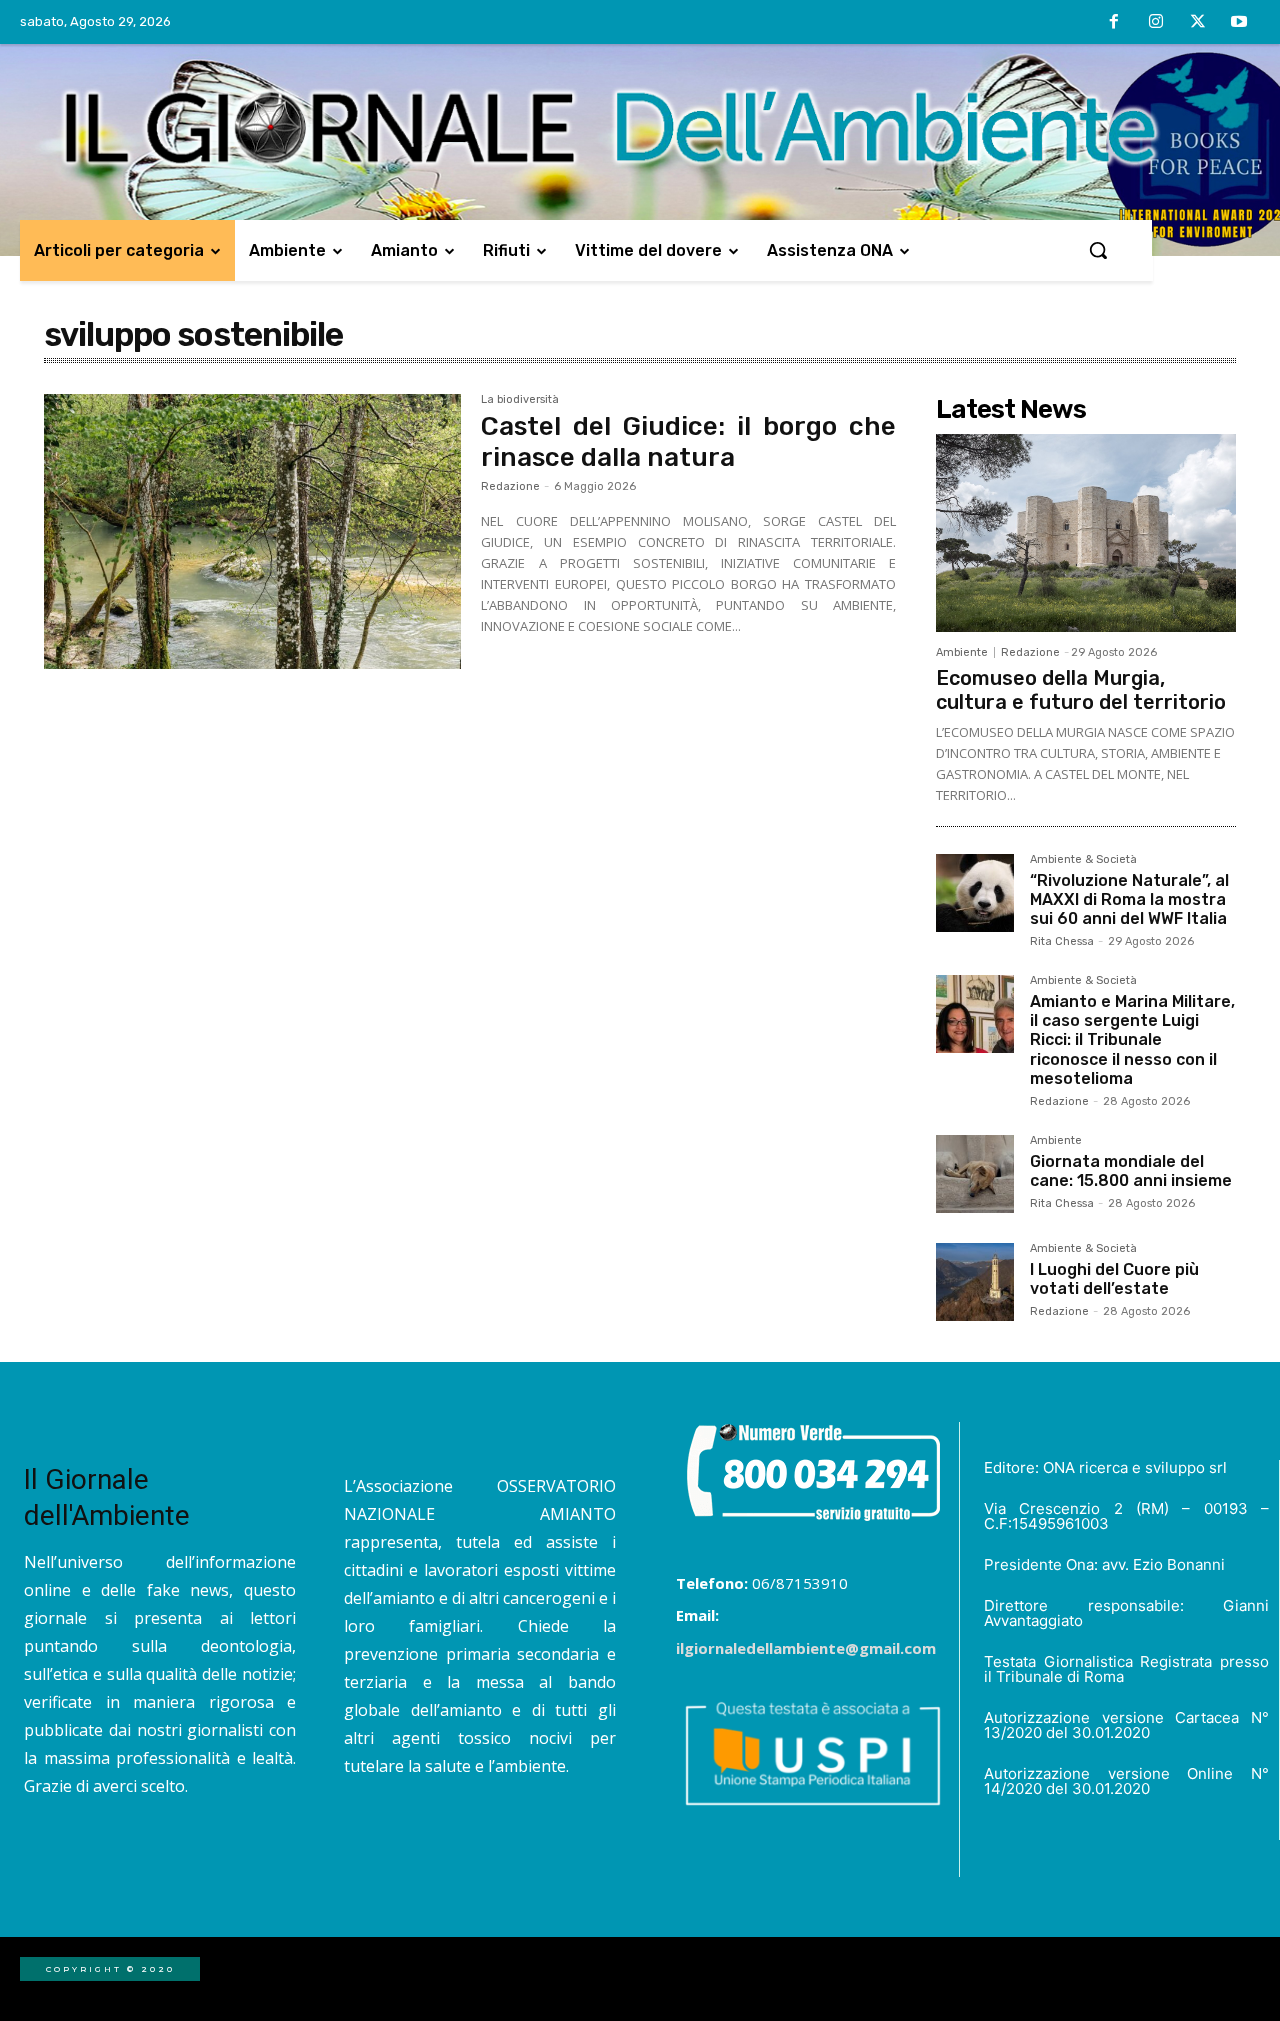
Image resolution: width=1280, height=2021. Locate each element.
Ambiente (962, 652)
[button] (1098, 250)
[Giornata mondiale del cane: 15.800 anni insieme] (975, 1174)
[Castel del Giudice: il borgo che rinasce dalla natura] (252, 532)
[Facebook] (1115, 23)
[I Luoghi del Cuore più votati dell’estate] (975, 1282)
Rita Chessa (1062, 941)
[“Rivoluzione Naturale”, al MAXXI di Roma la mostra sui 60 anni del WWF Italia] (975, 893)
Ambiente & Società (1083, 860)
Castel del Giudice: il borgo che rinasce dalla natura (688, 442)
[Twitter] (1198, 23)
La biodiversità (520, 400)
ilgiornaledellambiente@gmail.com (806, 1648)
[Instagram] (1156, 23)
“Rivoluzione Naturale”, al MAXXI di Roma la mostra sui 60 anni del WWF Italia (1129, 899)
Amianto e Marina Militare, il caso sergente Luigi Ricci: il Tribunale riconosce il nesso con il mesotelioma (1132, 1040)
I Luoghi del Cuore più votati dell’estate (1114, 1279)
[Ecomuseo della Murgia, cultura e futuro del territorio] (1086, 533)
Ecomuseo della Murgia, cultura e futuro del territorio (1081, 690)
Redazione (510, 486)
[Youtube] (1239, 23)
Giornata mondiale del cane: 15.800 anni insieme (1131, 1171)
